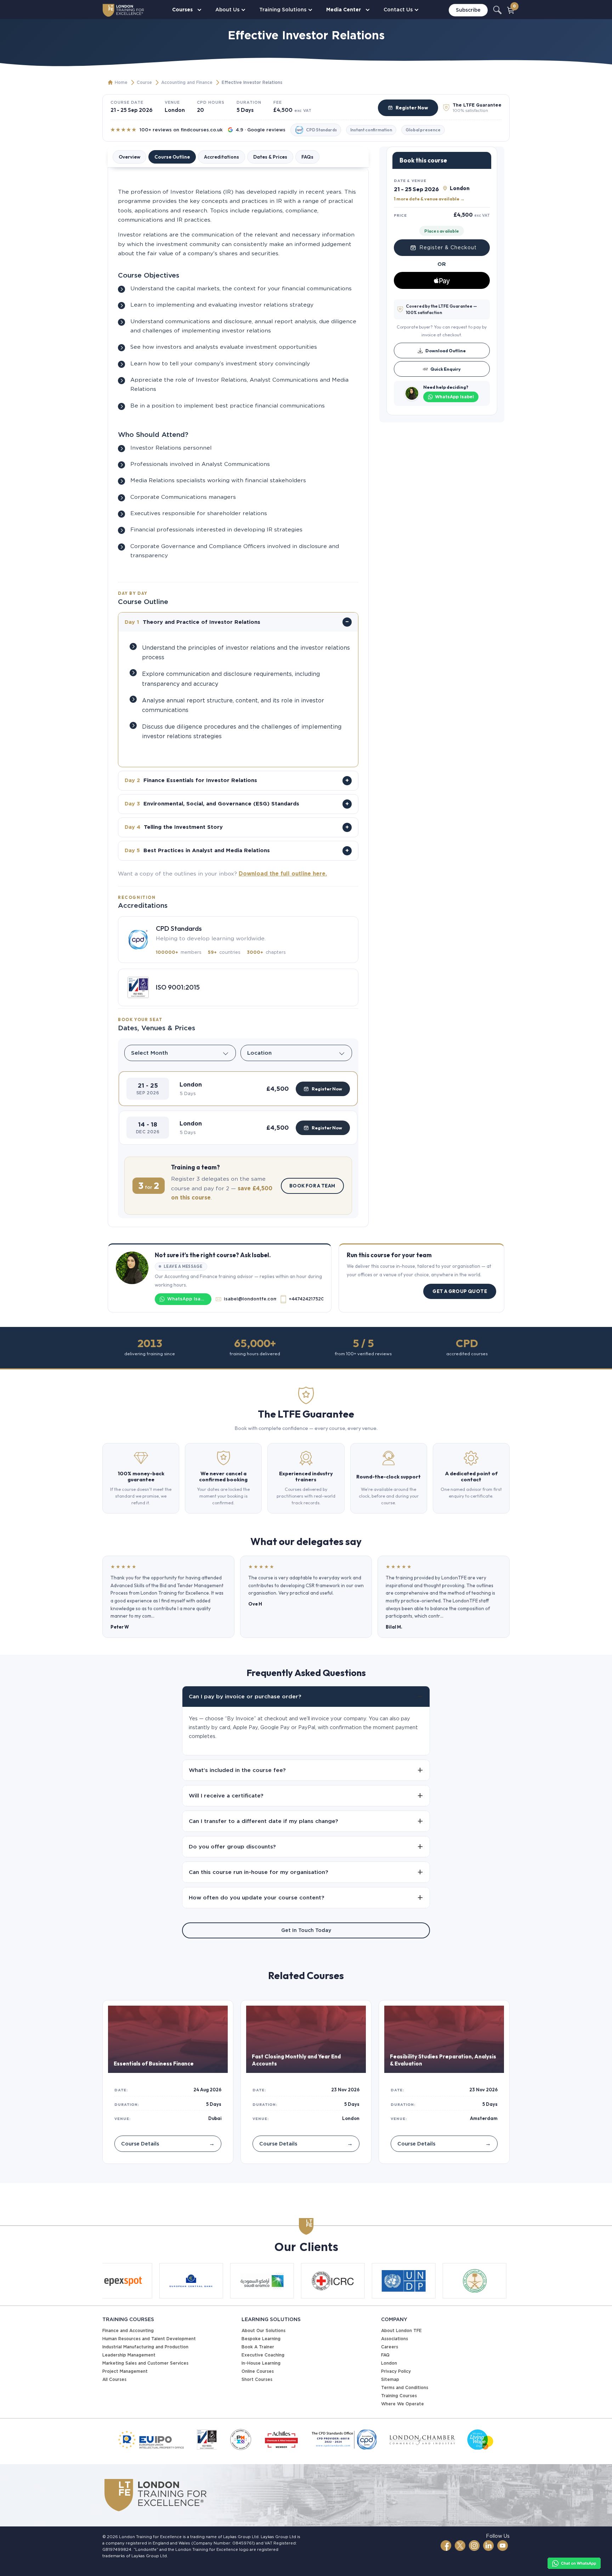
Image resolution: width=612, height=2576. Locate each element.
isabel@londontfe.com (250, 1299)
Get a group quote (460, 1291)
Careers (390, 2347)
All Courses (114, 2379)
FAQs (307, 157)
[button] (238, 1089)
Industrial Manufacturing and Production (145, 2347)
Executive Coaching (263, 2355)
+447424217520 (306, 1299)
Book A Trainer (258, 2347)
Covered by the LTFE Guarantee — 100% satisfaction (441, 309)
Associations (395, 2339)
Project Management (125, 2371)
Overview (129, 157)
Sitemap (390, 2379)
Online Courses (258, 2371)
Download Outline (446, 351)
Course (144, 82)
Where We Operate (403, 2404)
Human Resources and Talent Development (149, 2339)
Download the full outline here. (283, 874)
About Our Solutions (263, 2330)
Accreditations (222, 157)
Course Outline (172, 157)
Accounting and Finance (187, 82)
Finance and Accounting (128, 2330)
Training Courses (399, 2396)
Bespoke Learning (261, 2339)
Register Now (412, 108)
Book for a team (312, 1186)
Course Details (168, 2144)
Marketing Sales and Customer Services (145, 2363)
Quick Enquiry (446, 369)
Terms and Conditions (405, 2387)
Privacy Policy (396, 2371)
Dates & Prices (270, 157)
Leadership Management (129, 2355)
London (389, 2363)
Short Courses (257, 2379)
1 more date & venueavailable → (429, 198)
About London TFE (401, 2330)
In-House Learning (261, 2363)
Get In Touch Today (306, 1930)
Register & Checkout (448, 247)
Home (121, 82)
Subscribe (468, 10)
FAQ (385, 2355)
